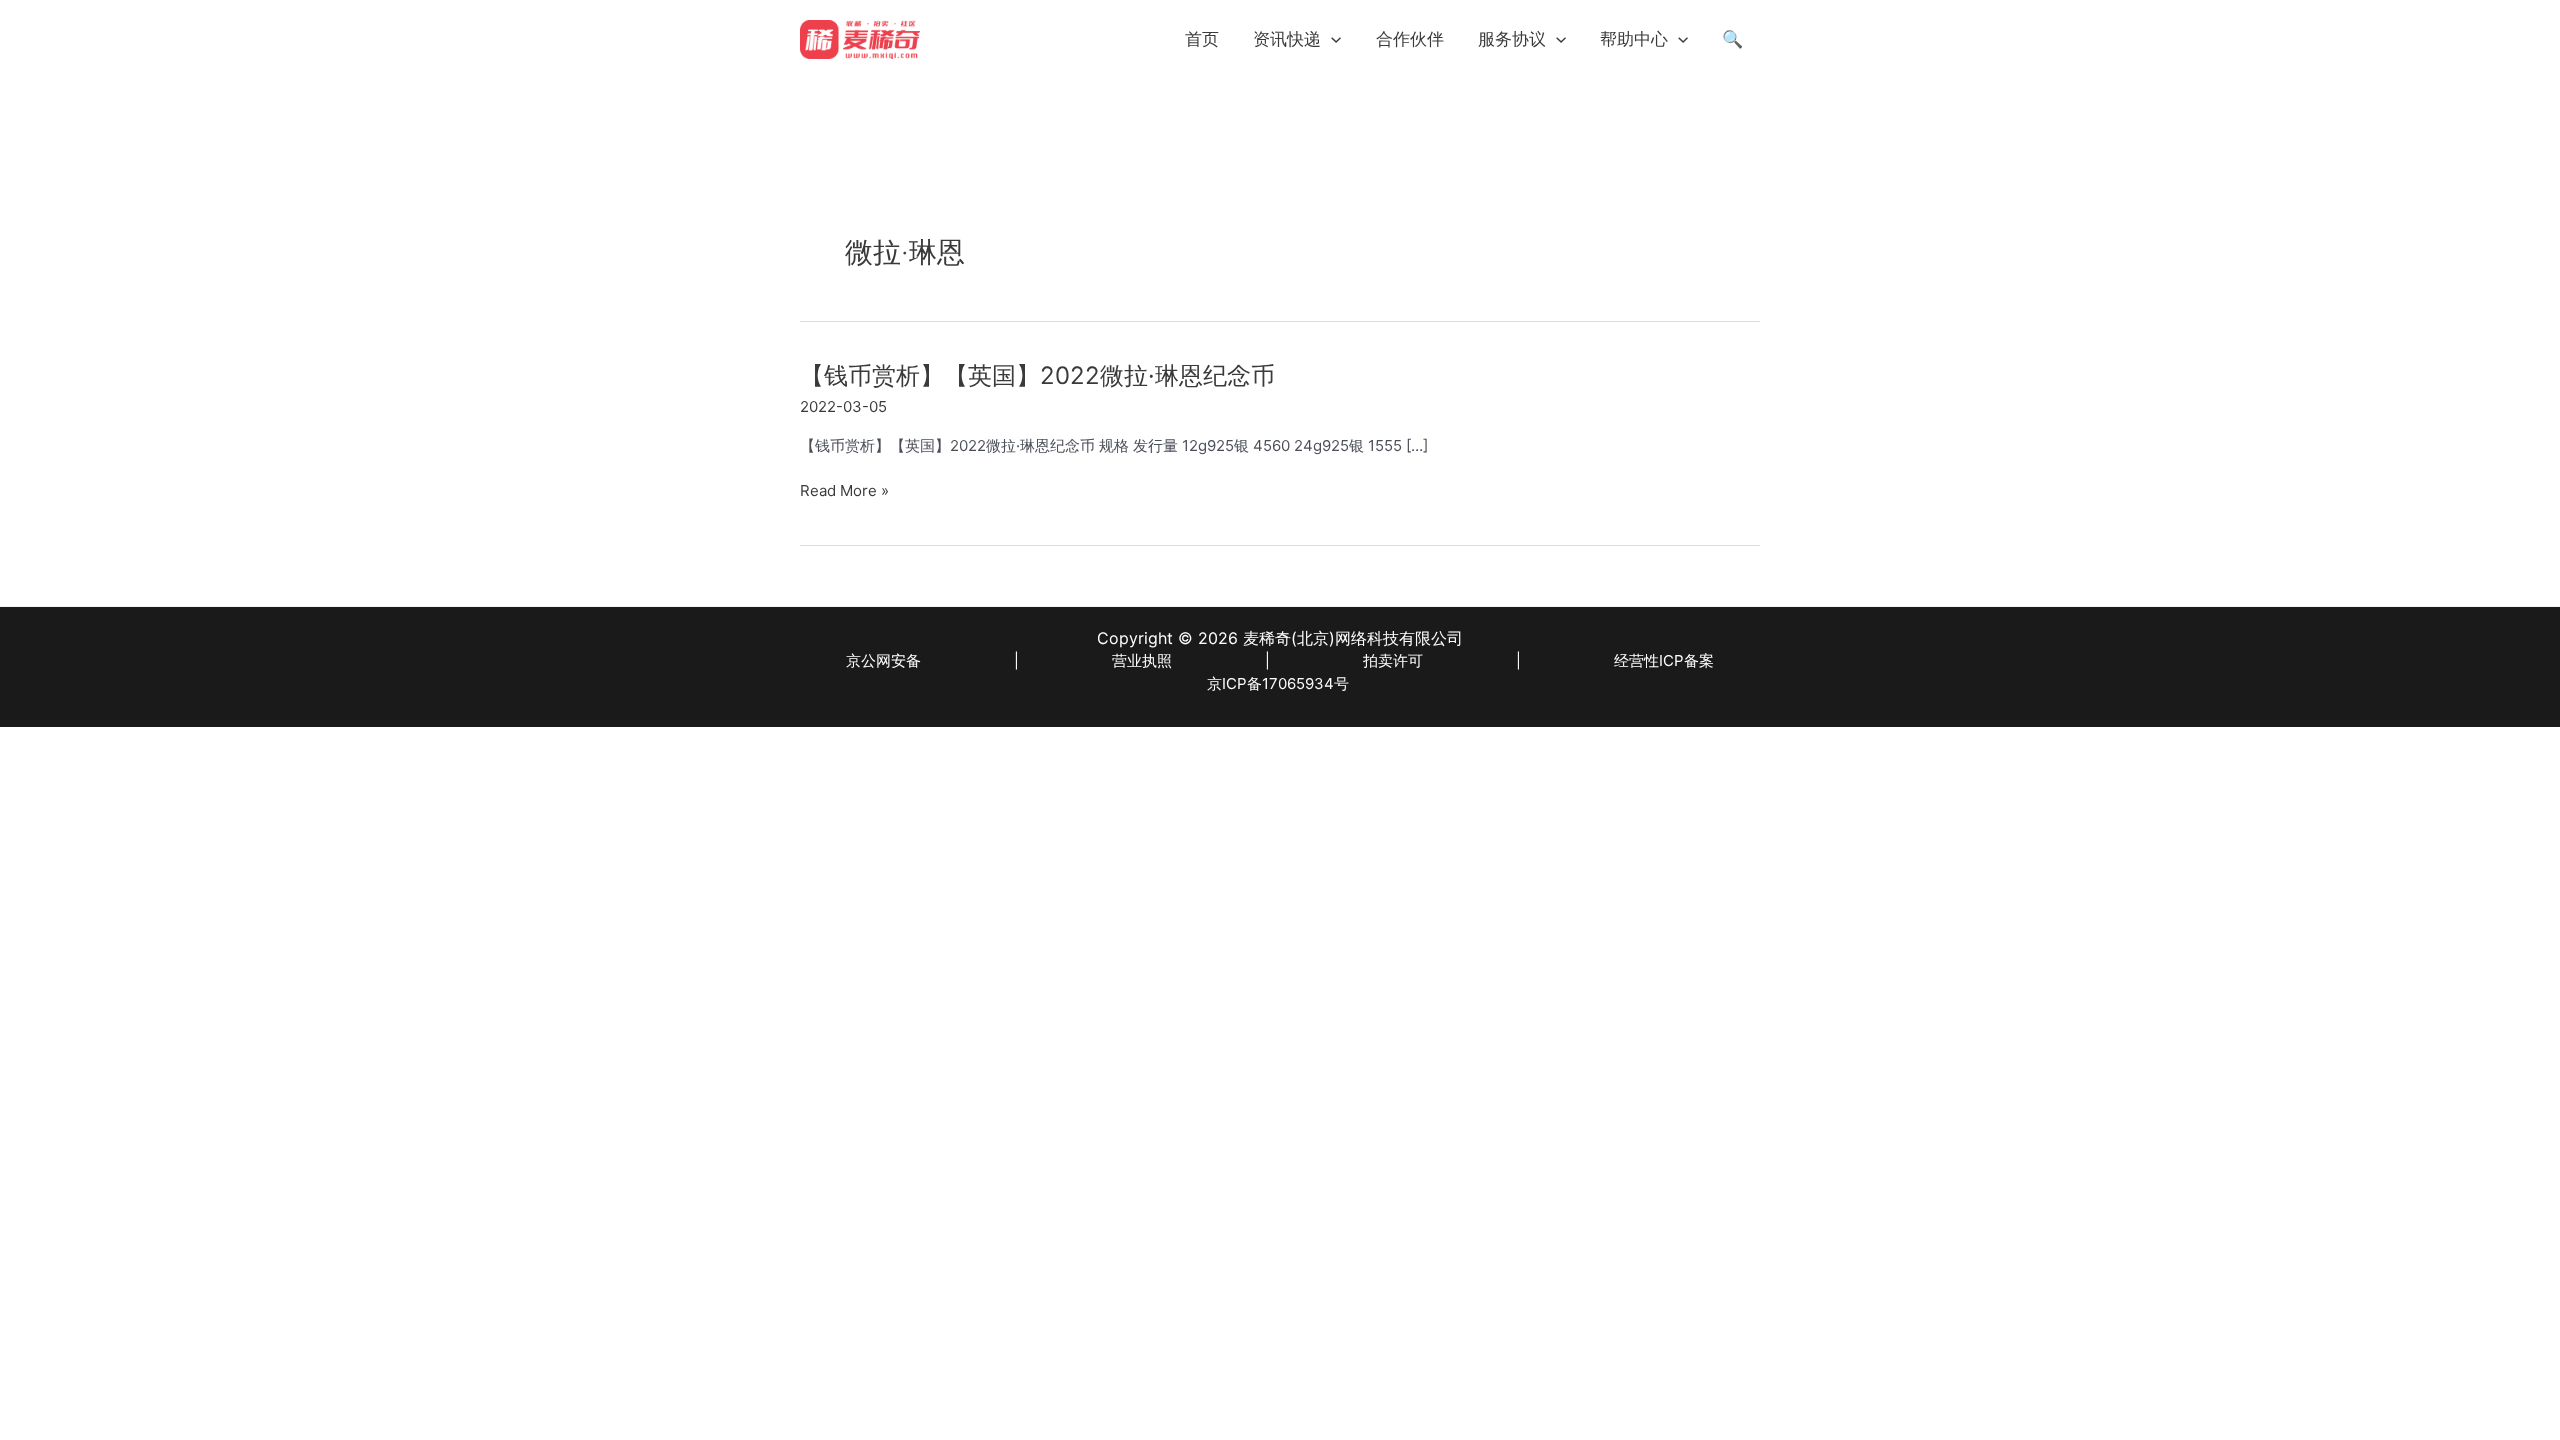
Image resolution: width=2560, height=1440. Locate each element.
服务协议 (1512, 39)
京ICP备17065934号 (1278, 683)
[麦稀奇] (860, 37)
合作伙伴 (1410, 39)
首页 (1202, 39)
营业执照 (1142, 660)
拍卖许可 (1393, 660)
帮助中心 (1634, 39)
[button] (1331, 39)
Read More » (844, 491)
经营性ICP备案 (1664, 660)
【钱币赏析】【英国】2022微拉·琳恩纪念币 (1037, 375)
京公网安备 (883, 660)
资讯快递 (1287, 39)
